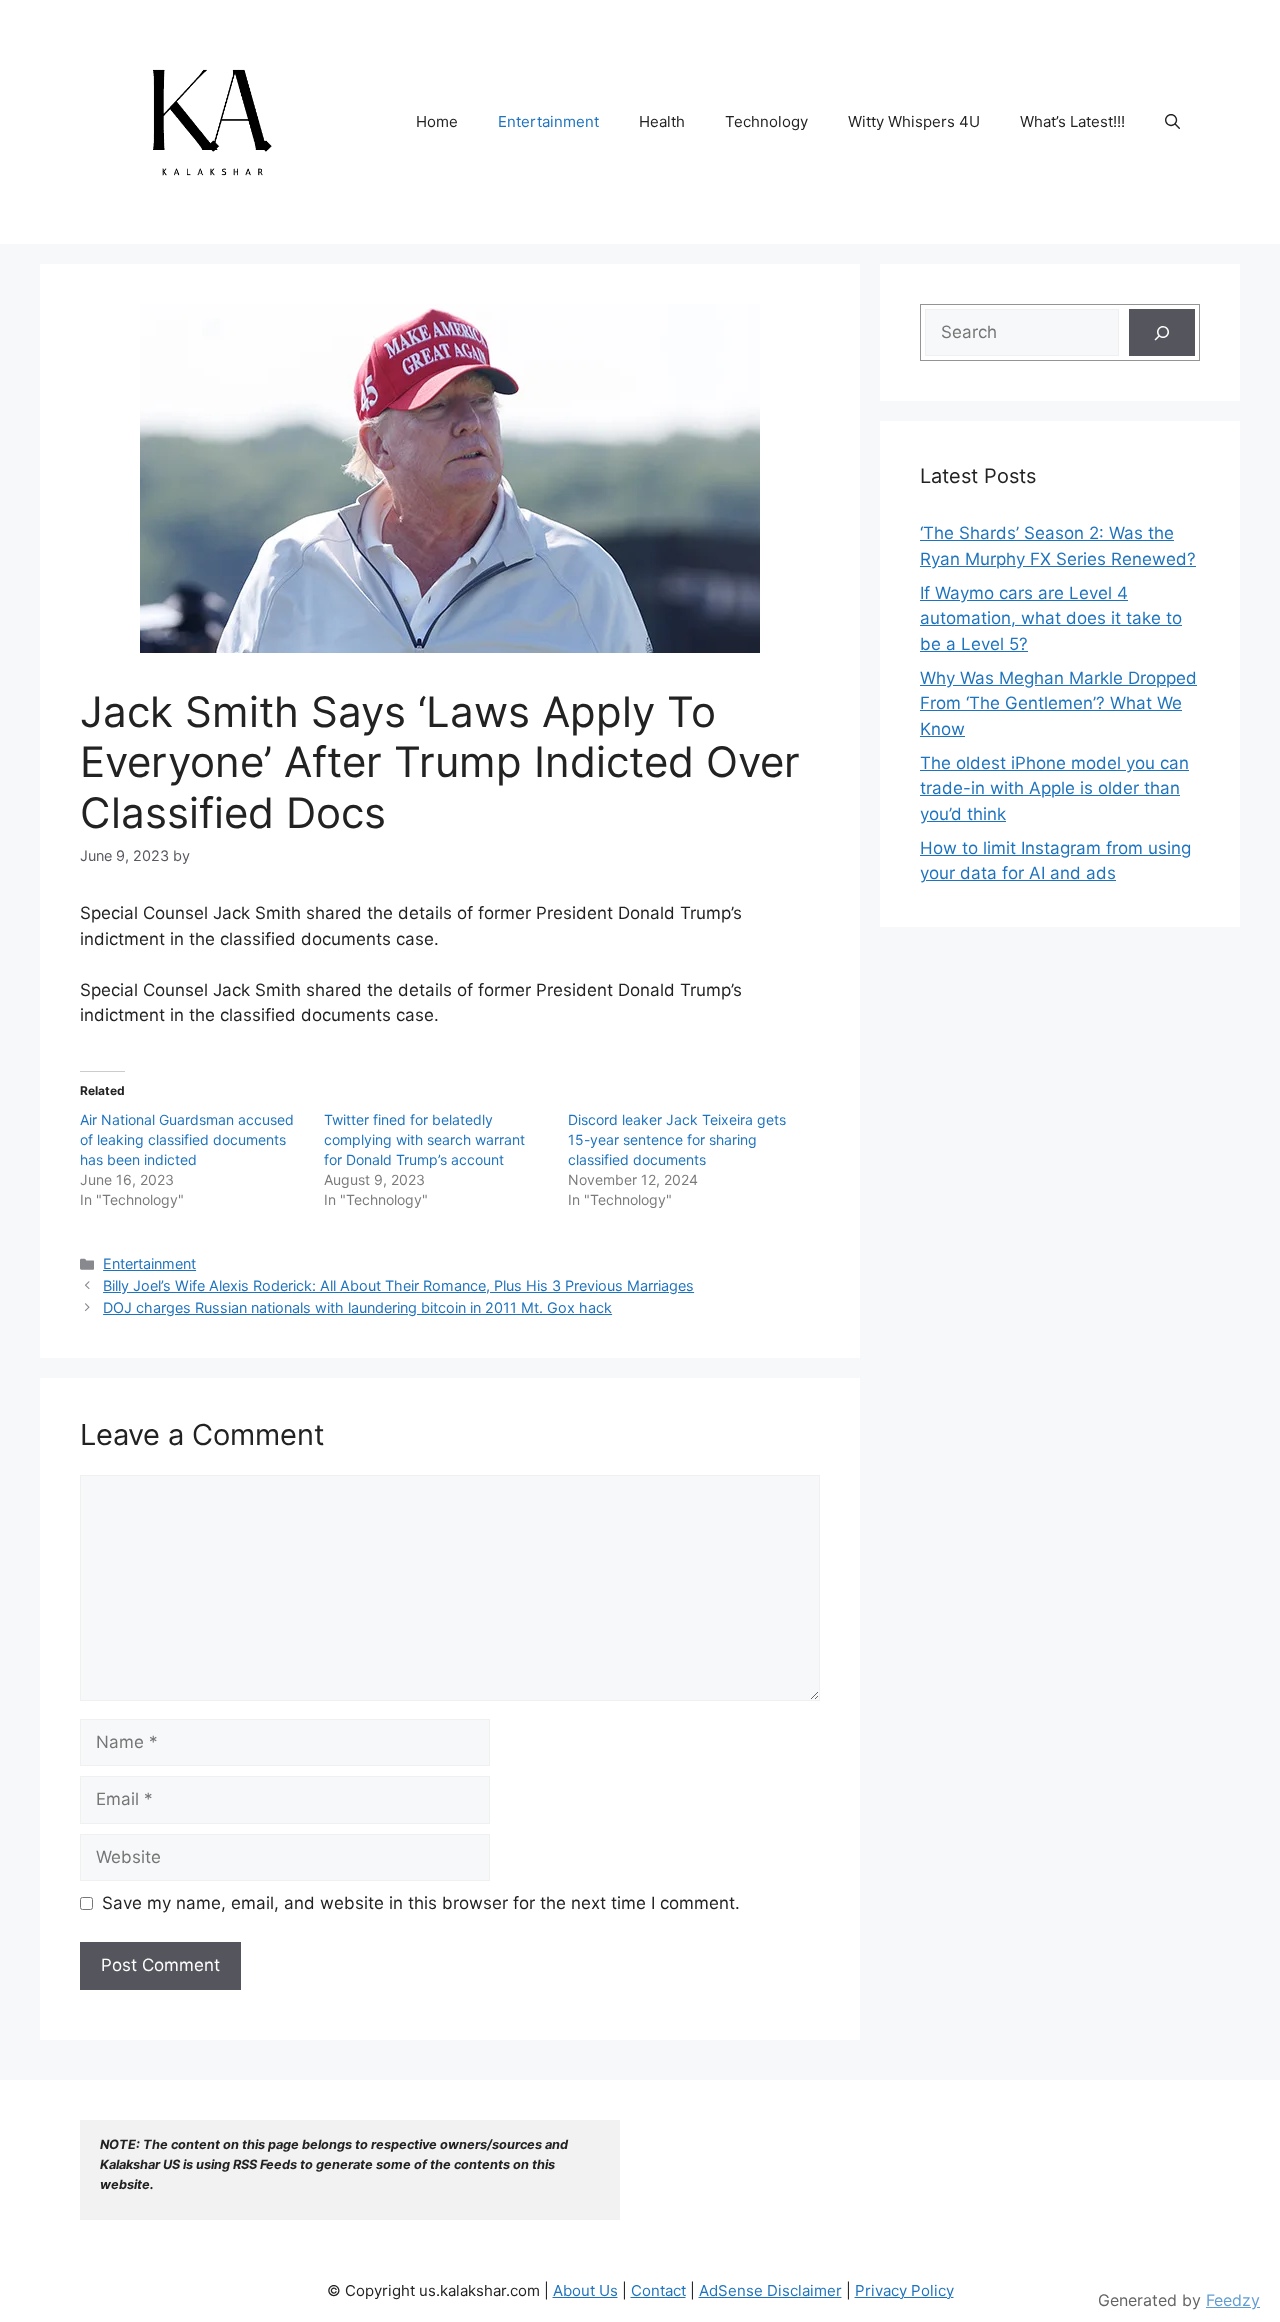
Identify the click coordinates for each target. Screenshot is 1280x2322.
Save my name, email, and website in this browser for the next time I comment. (421, 1903)
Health (662, 121)
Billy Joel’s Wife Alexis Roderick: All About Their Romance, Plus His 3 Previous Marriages (398, 1285)
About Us (585, 2290)
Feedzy (1233, 2300)
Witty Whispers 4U (914, 121)
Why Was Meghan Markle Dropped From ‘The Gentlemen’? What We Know (1058, 703)
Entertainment (548, 121)
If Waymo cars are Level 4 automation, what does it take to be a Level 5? (1051, 618)
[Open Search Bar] (1172, 122)
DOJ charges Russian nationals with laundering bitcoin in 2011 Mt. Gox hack (357, 1307)
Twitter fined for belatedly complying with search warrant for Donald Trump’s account (424, 1139)
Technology (766, 121)
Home (437, 121)
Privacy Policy (904, 2290)
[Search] (1162, 333)
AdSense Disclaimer (770, 2290)
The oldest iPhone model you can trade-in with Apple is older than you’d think (1054, 788)
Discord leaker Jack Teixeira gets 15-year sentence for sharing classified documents (677, 1139)
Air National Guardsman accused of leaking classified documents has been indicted (187, 1139)
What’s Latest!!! (1072, 121)
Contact (658, 2290)
